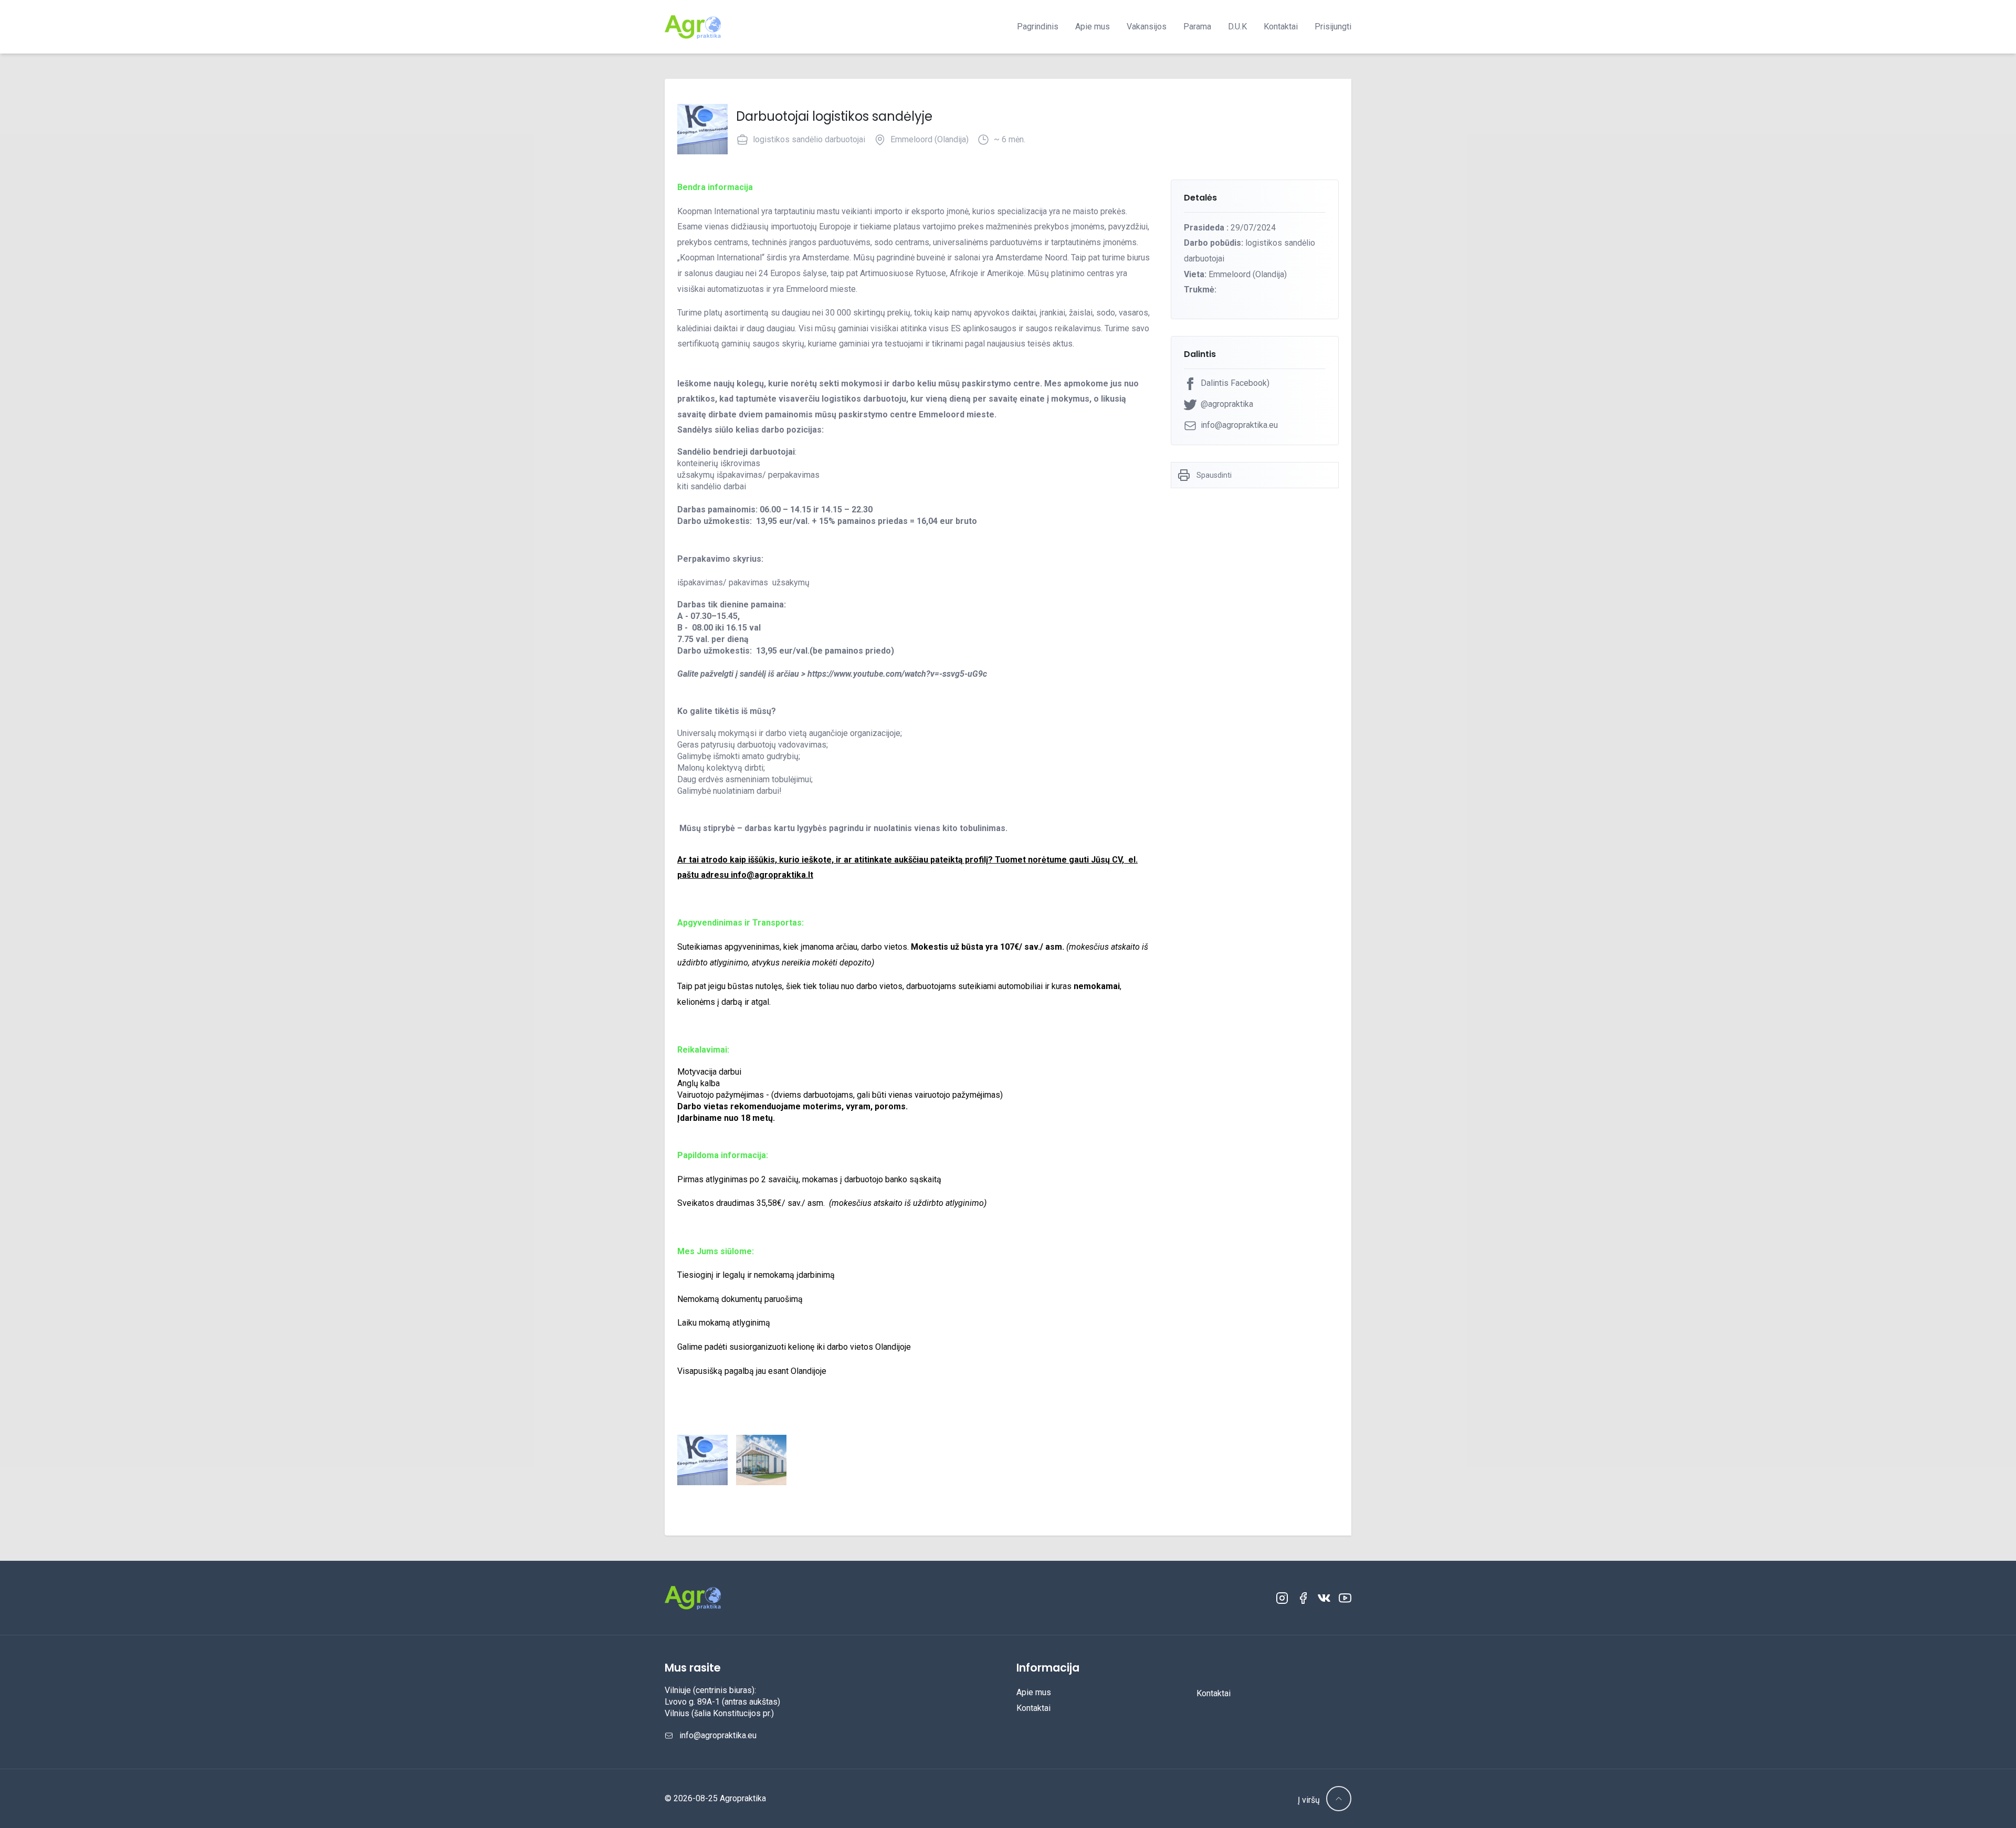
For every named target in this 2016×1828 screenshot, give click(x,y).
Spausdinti (1214, 475)
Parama (1197, 27)
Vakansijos (1147, 27)
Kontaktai (1281, 27)
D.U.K (1237, 27)
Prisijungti (1333, 27)
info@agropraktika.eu (1239, 425)
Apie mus (1093, 27)
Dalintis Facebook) (1235, 383)
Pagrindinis (1038, 27)
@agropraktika (1227, 404)
